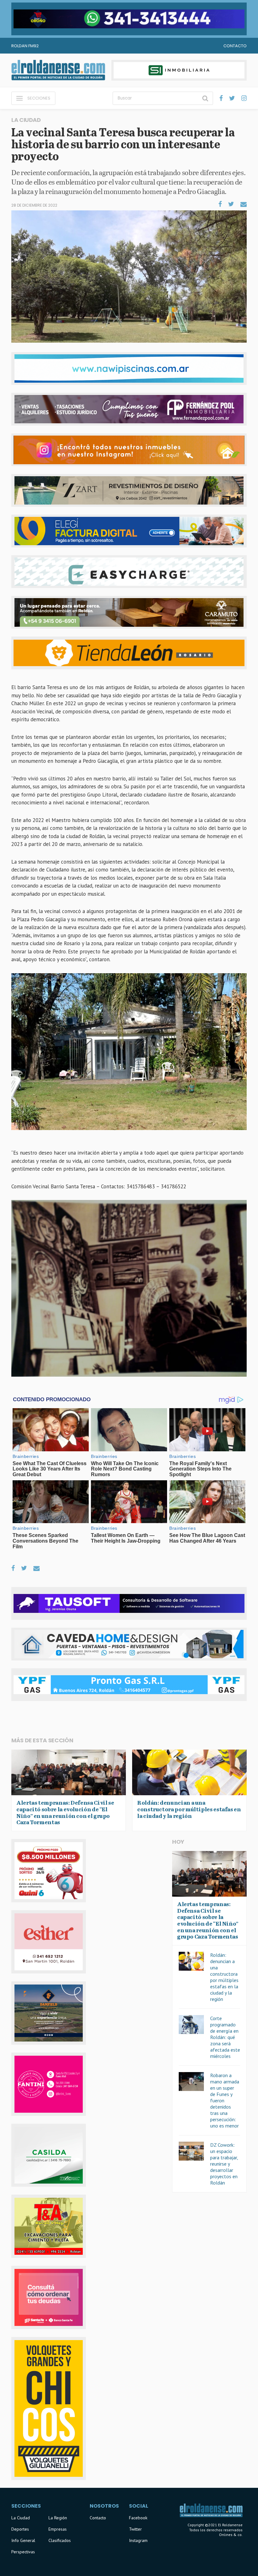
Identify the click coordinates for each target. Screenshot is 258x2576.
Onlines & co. (231, 2535)
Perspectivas (23, 2552)
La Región (58, 2518)
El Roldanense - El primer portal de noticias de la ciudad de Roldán (58, 70)
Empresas (58, 2529)
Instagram (138, 2540)
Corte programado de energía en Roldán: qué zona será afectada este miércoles (225, 2037)
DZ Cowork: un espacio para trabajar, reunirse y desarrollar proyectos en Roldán (224, 2164)
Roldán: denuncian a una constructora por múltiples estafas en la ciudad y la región (224, 1977)
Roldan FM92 (25, 46)
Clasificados (60, 2540)
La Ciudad (21, 2518)
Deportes (20, 2529)
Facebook (138, 2518)
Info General (23, 2540)
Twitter (135, 2529)
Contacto (235, 46)
